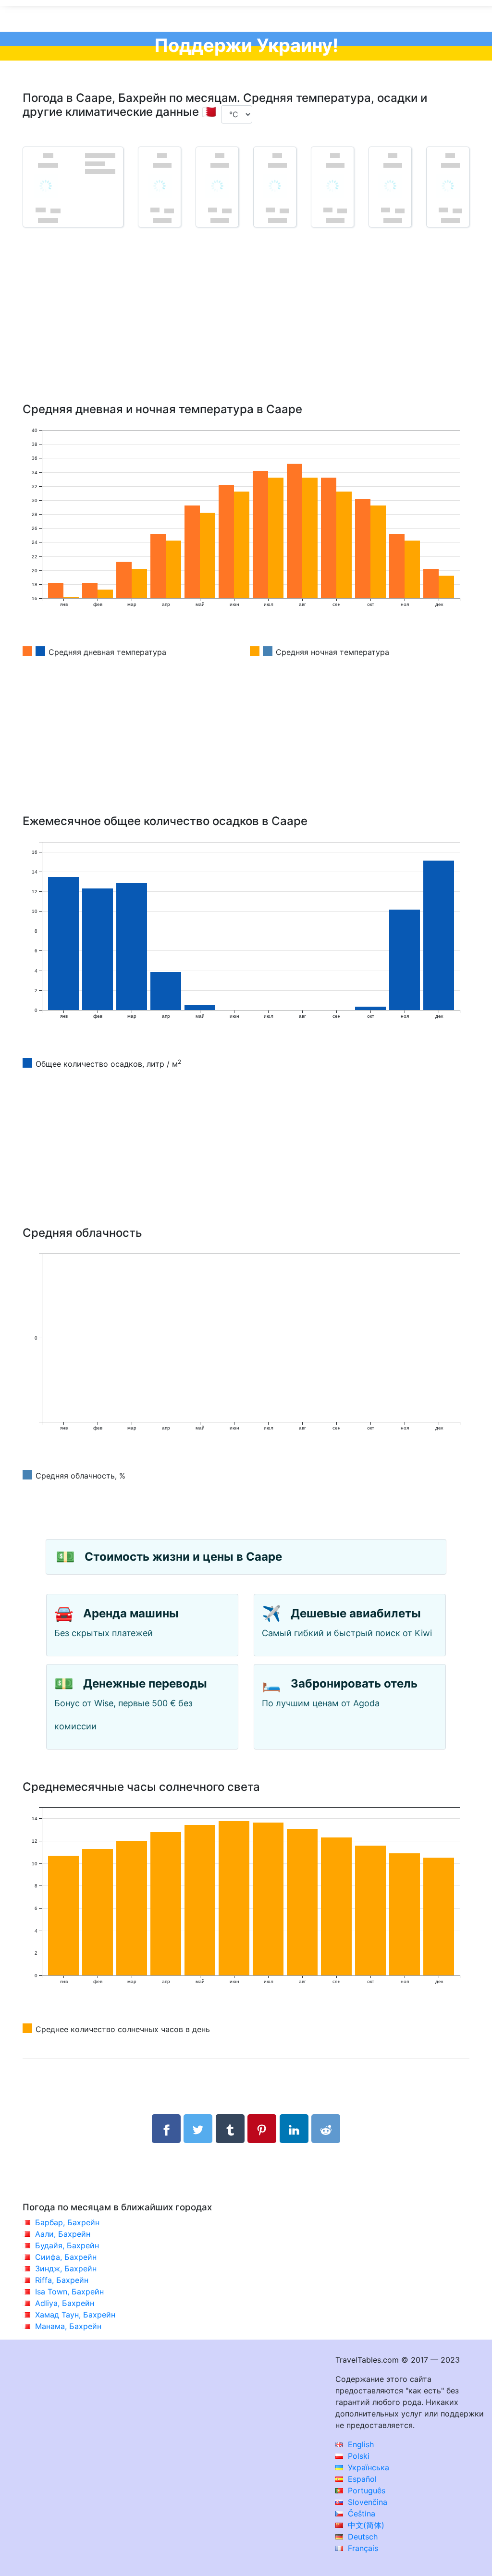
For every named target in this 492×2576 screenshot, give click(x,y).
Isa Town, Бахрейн (69, 2292)
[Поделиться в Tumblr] (230, 2129)
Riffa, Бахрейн (62, 2280)
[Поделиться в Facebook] (166, 2129)
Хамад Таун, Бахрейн (75, 2315)
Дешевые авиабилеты (356, 1613)
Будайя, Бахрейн (67, 2245)
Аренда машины (131, 1613)
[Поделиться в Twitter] (198, 2129)
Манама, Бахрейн (68, 2326)
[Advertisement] (246, 329)
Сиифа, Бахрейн (66, 2257)
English (360, 2444)
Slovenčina (366, 2502)
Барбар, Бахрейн (67, 2222)
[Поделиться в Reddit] (326, 2129)
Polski (357, 2456)
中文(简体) (365, 2525)
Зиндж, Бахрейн (66, 2268)
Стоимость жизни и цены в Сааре (183, 1557)
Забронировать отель (354, 1683)
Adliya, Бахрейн (65, 2303)
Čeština (360, 2514)
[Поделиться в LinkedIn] (294, 2129)
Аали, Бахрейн (63, 2234)
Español (361, 2479)
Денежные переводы (145, 1683)
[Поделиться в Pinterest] (262, 2129)
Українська (367, 2467)
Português (365, 2490)
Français (362, 2548)
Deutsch (362, 2537)
